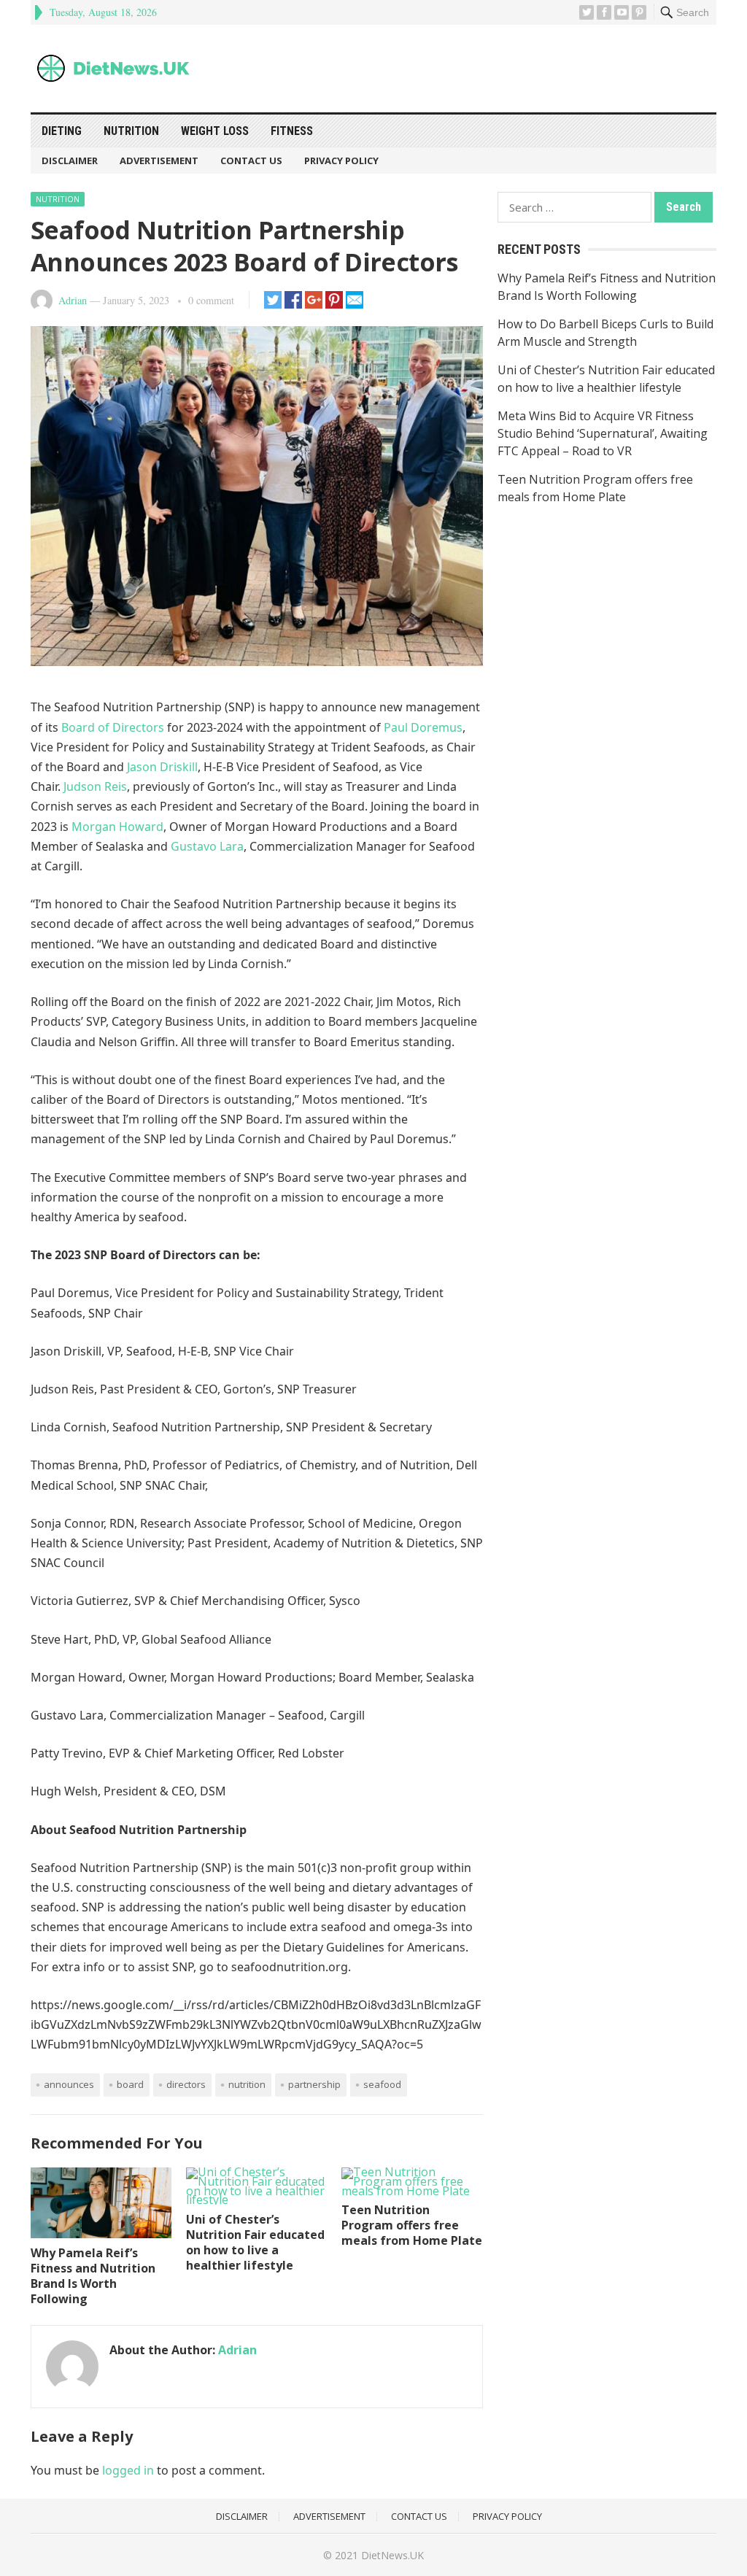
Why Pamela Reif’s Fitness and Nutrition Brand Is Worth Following (93, 2275)
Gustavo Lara (207, 846)
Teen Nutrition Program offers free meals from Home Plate (412, 2225)
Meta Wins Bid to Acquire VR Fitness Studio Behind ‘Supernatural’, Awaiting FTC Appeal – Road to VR (603, 433)
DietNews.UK (392, 2555)
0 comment (211, 300)
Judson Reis (95, 786)
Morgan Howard (117, 827)
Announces (69, 2084)
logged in (128, 2470)
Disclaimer (70, 160)
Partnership (314, 2084)
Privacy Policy (341, 160)
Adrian (73, 300)
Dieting (62, 131)
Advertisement (159, 160)
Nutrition (131, 131)
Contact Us (251, 160)
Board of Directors (113, 727)
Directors (186, 2084)
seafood (382, 2084)
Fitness (292, 131)
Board (130, 2084)
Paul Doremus (423, 727)
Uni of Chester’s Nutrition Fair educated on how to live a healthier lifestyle (255, 2242)
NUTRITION (247, 2084)
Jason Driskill (162, 767)
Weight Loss (215, 131)
